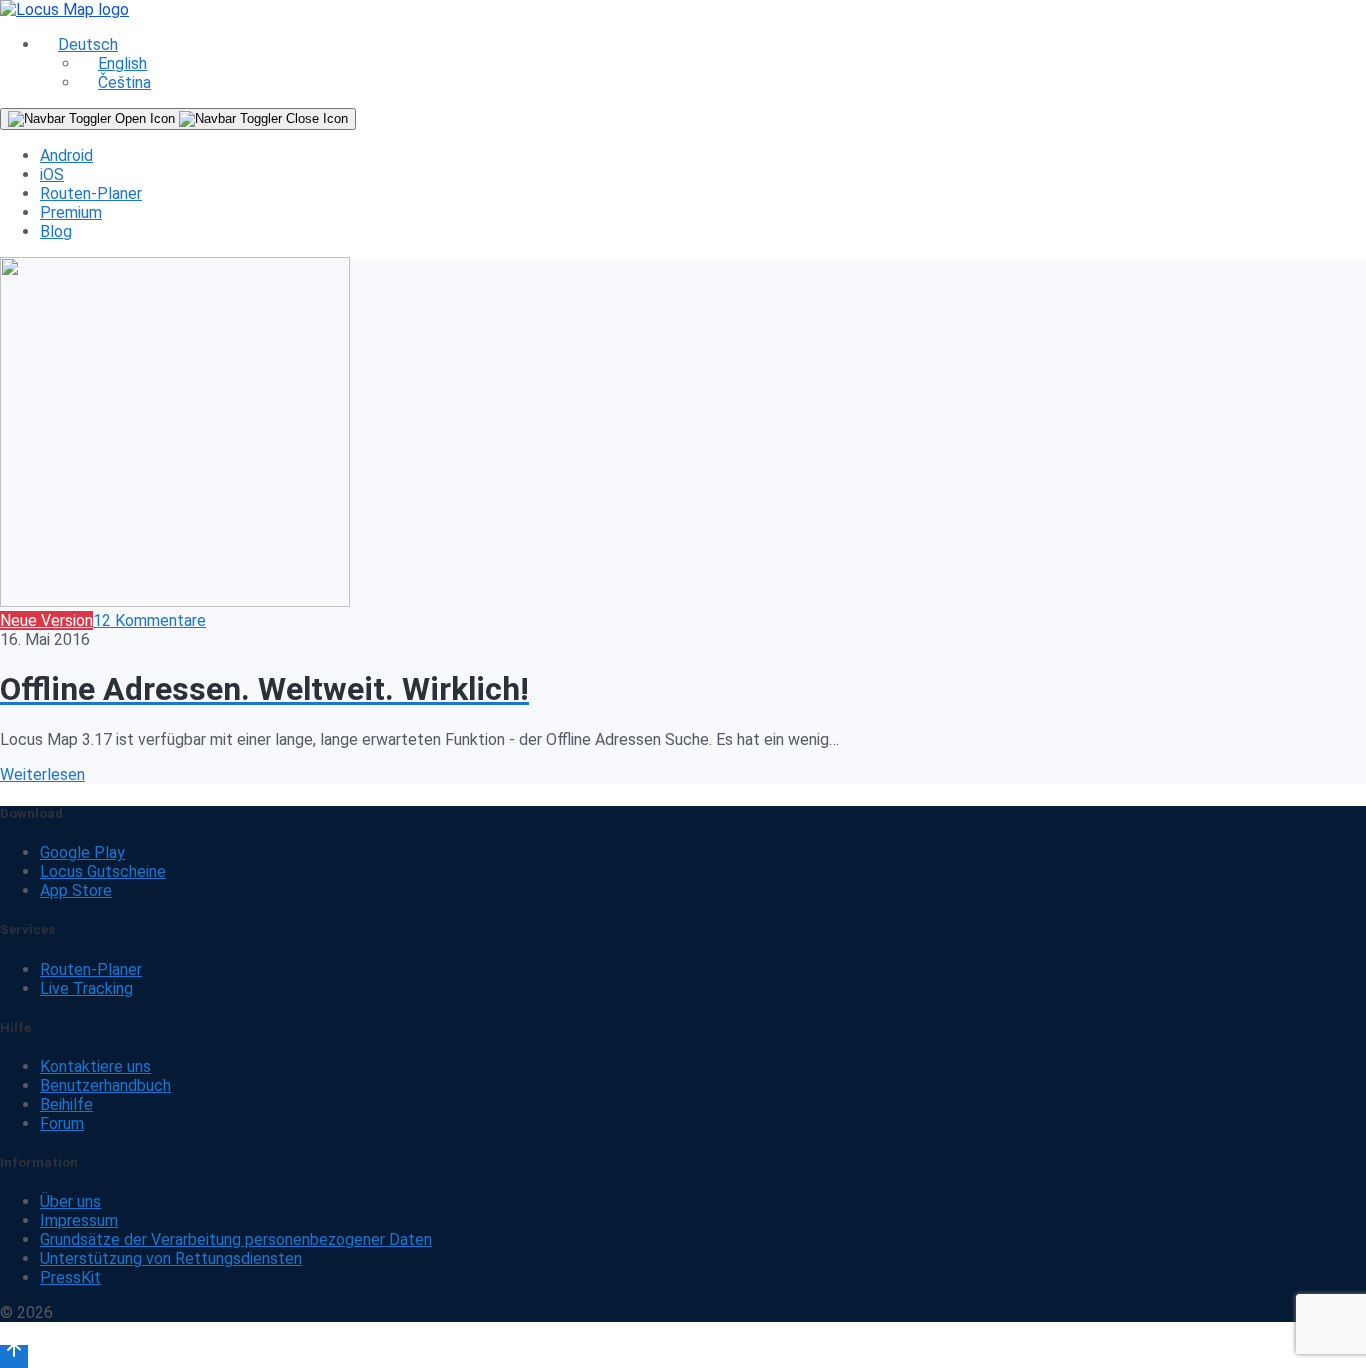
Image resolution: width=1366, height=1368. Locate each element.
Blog (56, 231)
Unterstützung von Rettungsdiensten (171, 1258)
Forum (62, 1123)
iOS (52, 174)
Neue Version (46, 620)
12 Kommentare (149, 620)
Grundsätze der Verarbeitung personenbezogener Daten (236, 1239)
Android (66, 155)
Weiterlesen (42, 774)
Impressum (79, 1220)
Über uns (70, 1201)
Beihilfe (66, 1104)
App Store (76, 890)
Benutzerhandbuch (105, 1085)
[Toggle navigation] (178, 119)
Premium (71, 212)
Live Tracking (86, 988)
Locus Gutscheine (103, 871)
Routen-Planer (91, 193)
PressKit (70, 1277)
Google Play (82, 852)
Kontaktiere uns (95, 1066)
